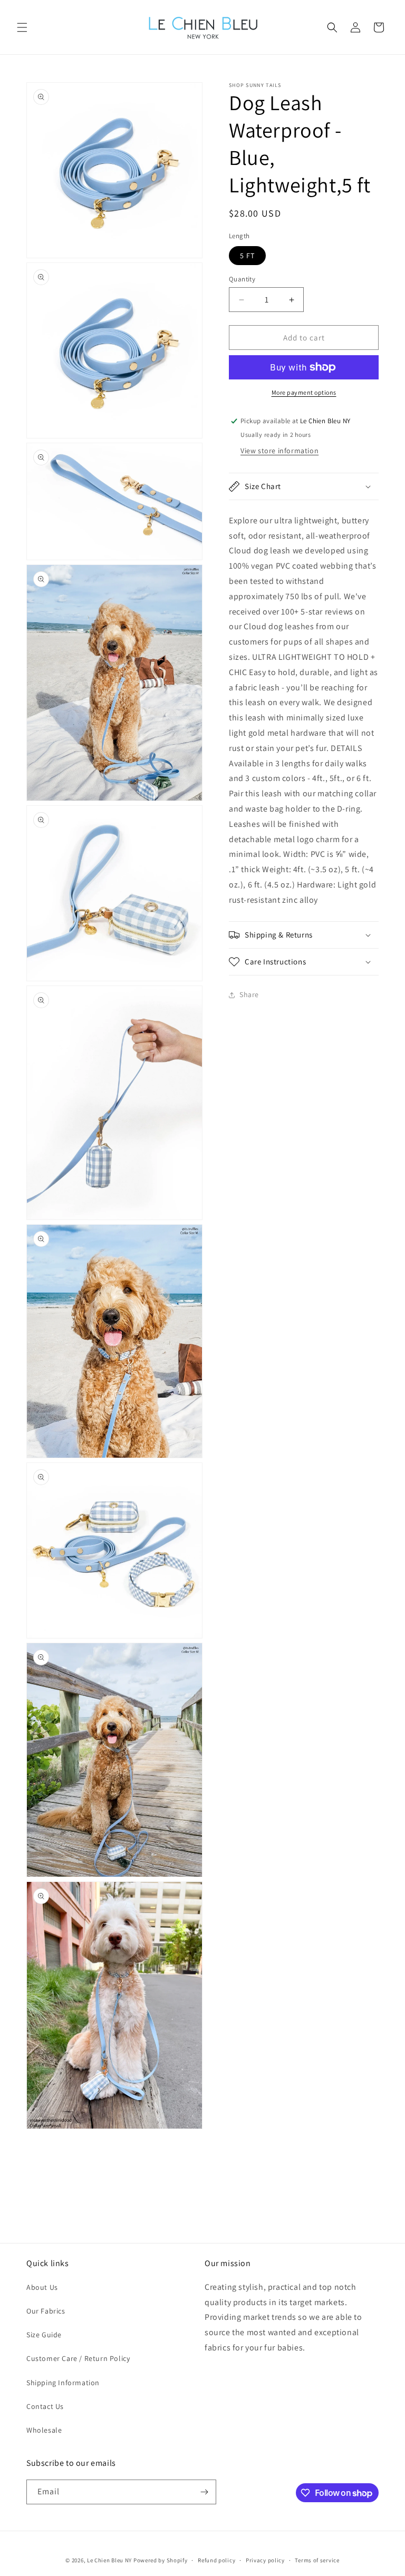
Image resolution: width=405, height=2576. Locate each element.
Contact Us (45, 2406)
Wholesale (44, 2430)
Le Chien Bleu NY (109, 2560)
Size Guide (44, 2335)
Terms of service (317, 2560)
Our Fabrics (46, 2311)
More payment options (304, 392)
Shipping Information (63, 2383)
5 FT (247, 256)
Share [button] (249, 994)
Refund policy (216, 2560)
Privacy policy (265, 2560)
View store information (279, 451)
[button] (22, 27)
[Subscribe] (204, 2492)
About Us (42, 2287)
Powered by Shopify (161, 2560)
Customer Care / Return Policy (78, 2358)
